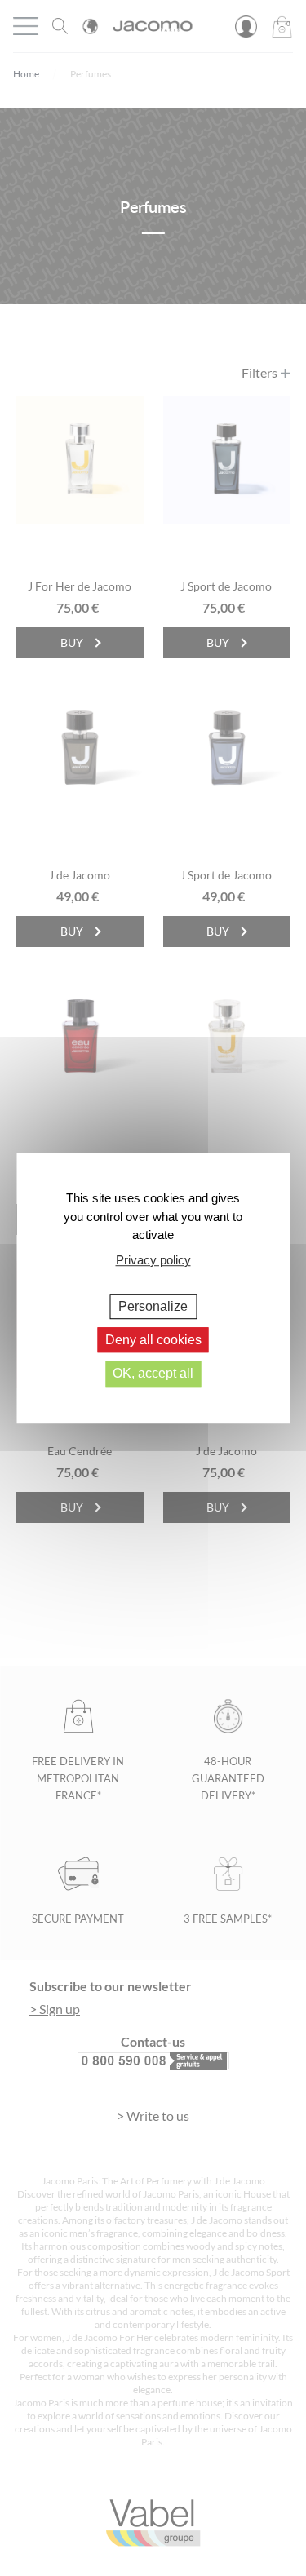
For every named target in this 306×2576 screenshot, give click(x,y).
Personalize (153, 1306)
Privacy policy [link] (153, 1260)
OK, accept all (153, 1374)
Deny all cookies (153, 1340)
